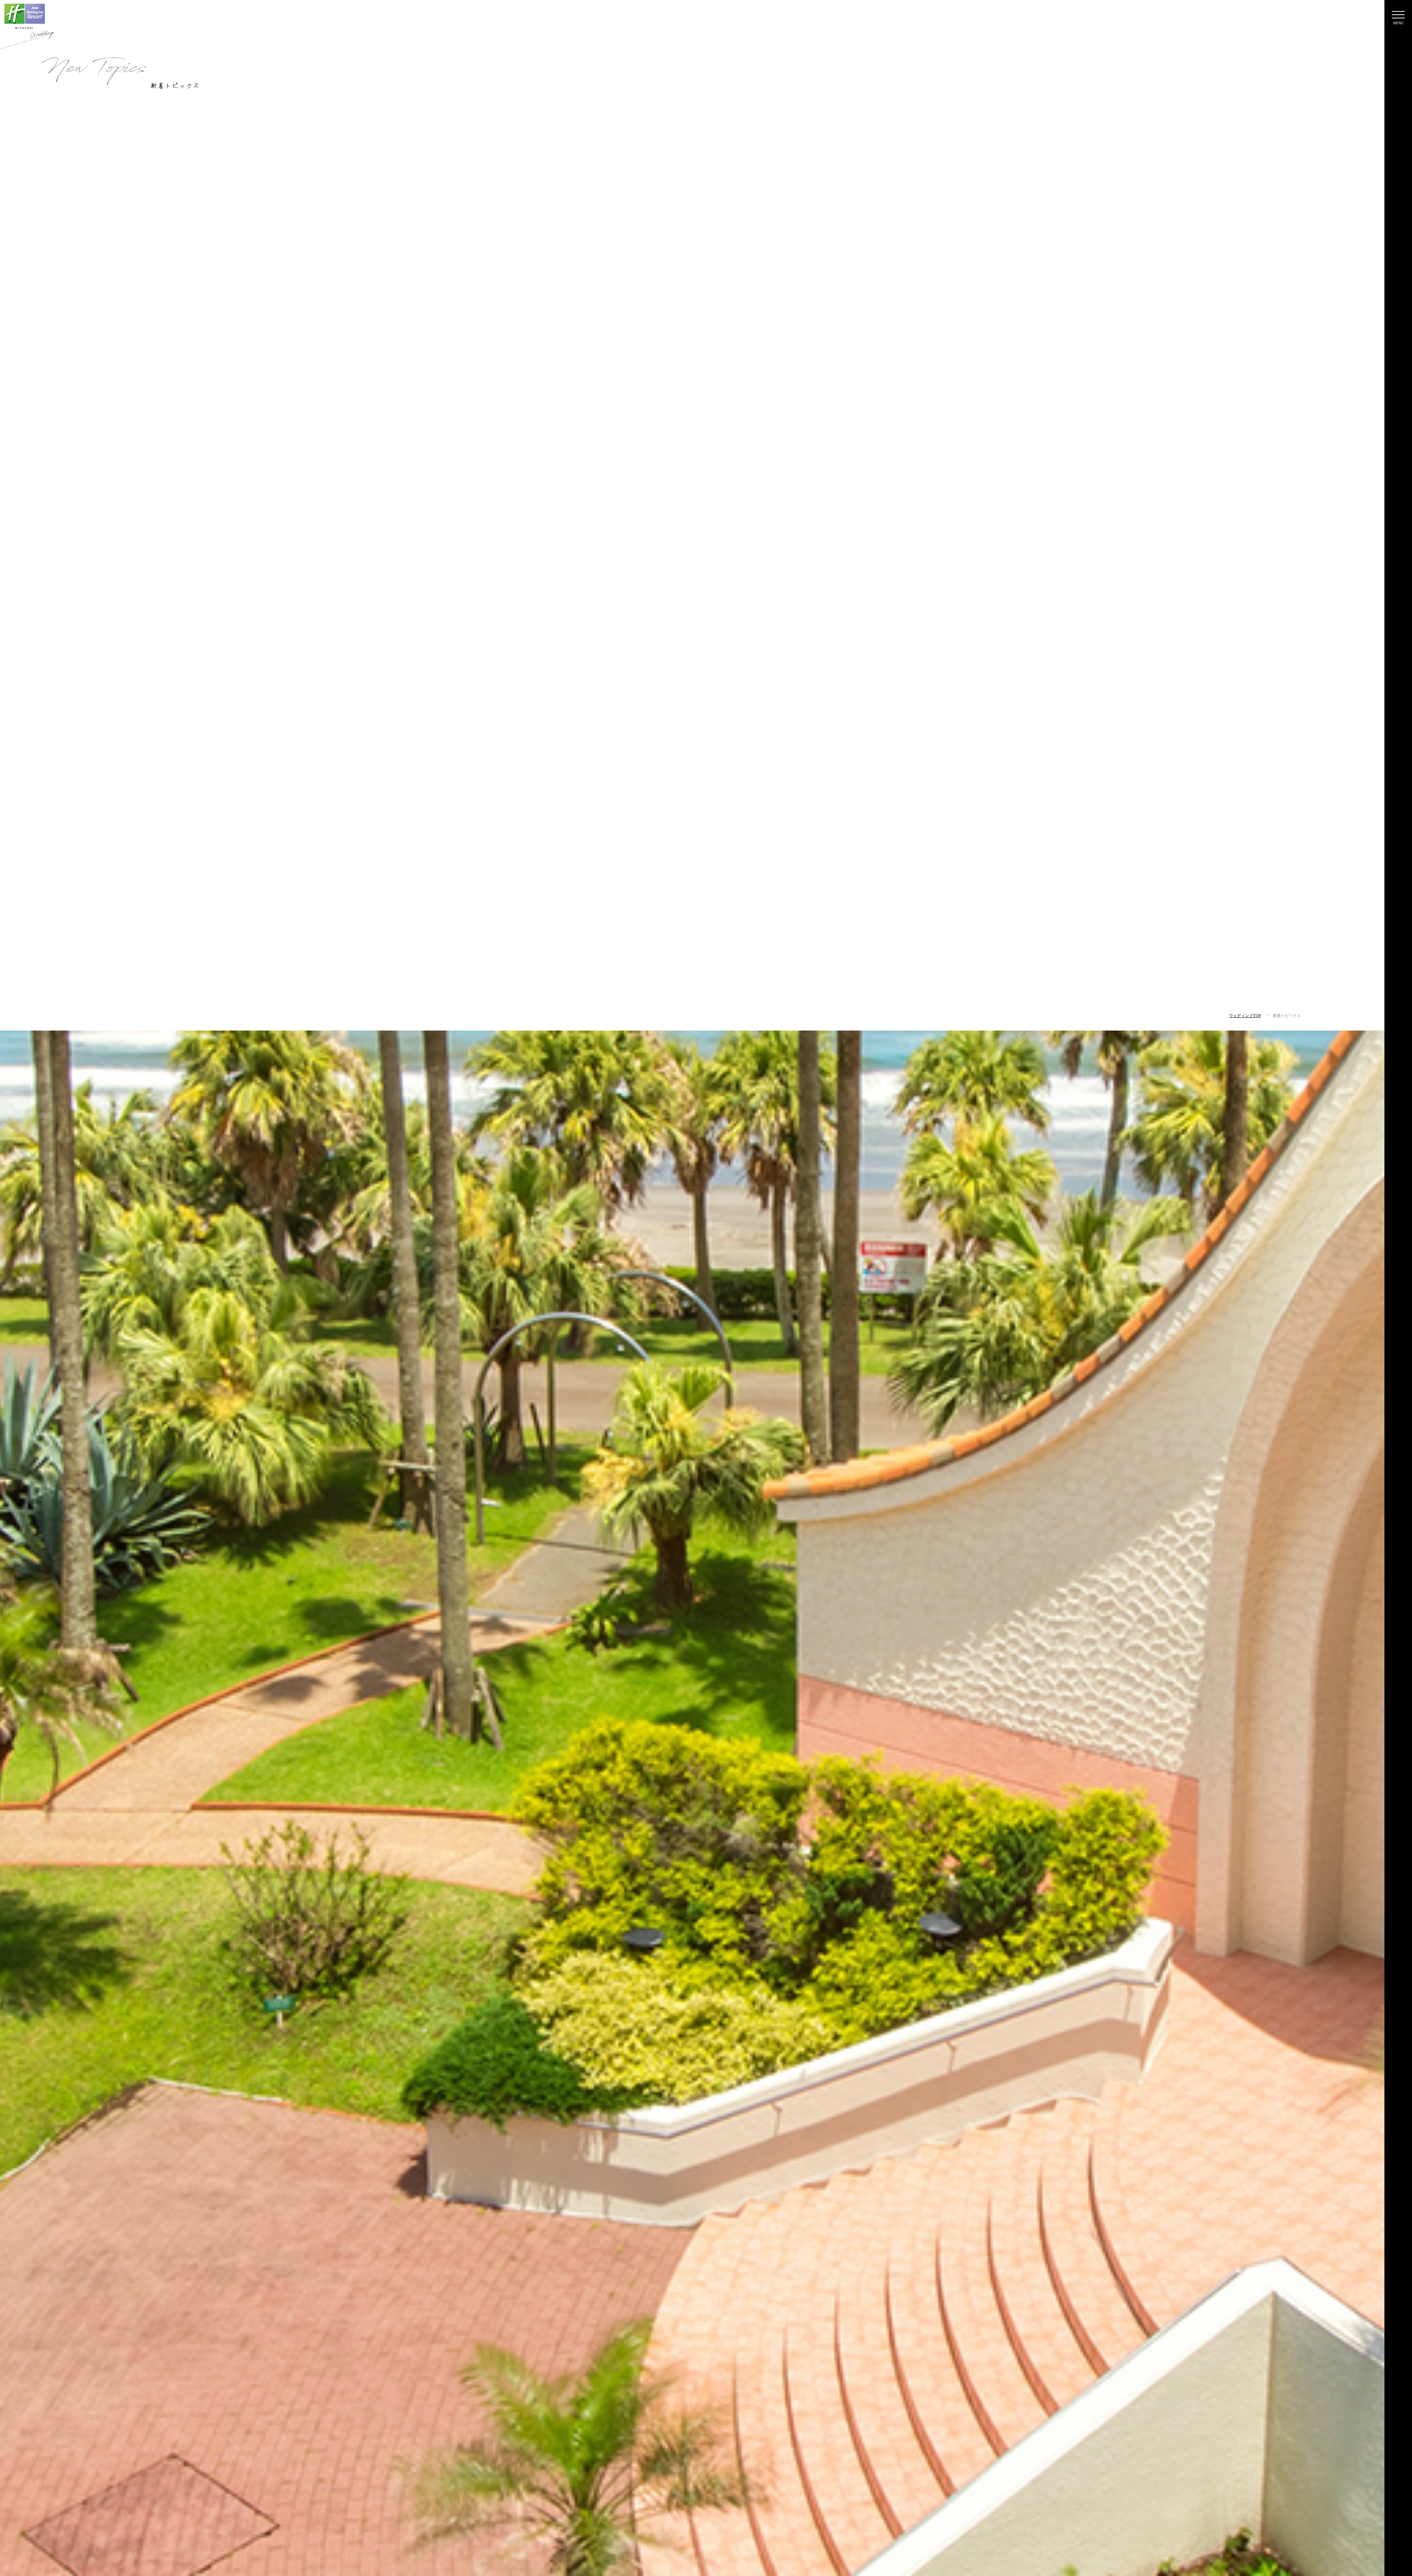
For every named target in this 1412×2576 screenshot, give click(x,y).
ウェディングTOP (1245, 1015)
